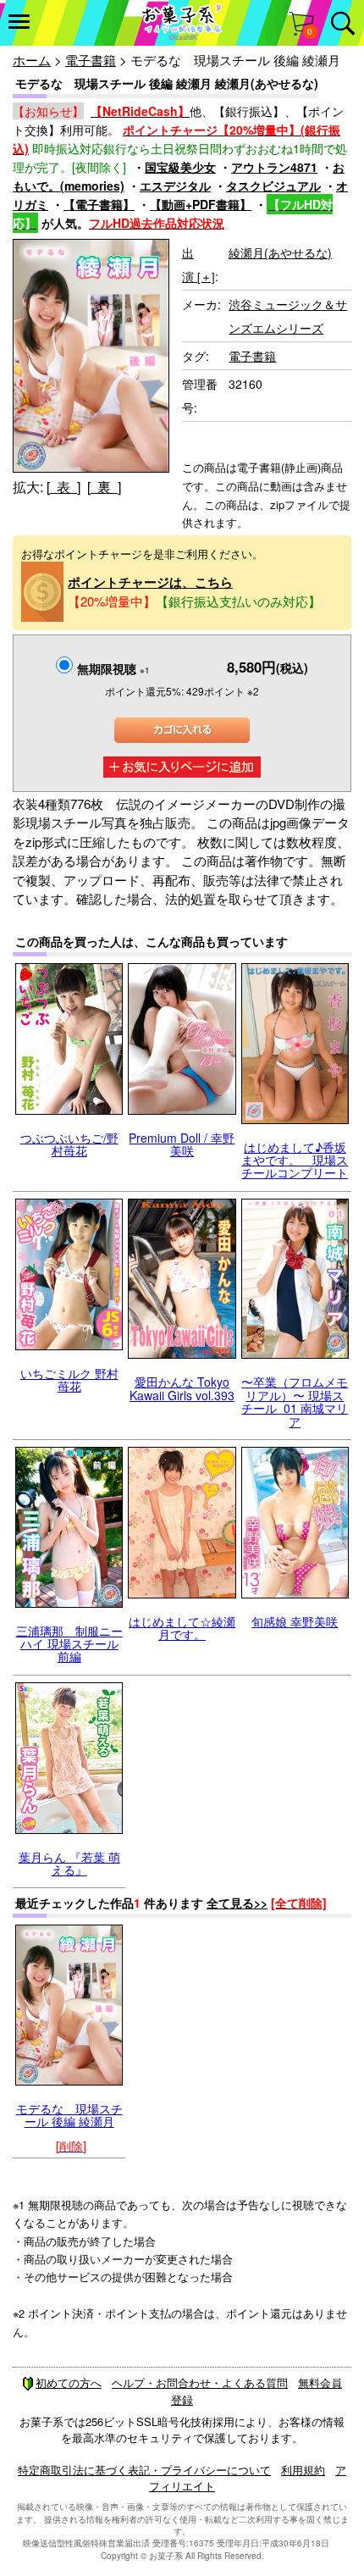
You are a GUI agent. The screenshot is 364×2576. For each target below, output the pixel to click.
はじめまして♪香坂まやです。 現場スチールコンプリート (295, 1160)
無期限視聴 (113, 668)
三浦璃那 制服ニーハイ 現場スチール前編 (69, 1644)
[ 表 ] (63, 487)
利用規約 (303, 2470)
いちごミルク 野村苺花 (69, 1379)
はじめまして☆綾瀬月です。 (182, 1628)
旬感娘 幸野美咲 (295, 1621)
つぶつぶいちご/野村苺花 (69, 1144)
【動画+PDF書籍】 (201, 204)
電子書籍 (91, 60)
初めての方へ (69, 2382)
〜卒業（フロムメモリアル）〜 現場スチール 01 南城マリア (295, 1401)
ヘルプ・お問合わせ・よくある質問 (200, 2382)
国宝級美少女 (180, 167)
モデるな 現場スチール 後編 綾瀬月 (69, 2115)
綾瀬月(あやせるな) (280, 252)
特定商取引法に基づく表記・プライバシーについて (144, 2470)
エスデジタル (175, 186)
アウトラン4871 (274, 167)
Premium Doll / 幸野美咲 (182, 1144)
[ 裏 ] (104, 487)
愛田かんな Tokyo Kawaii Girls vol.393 (182, 1388)
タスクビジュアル (273, 186)
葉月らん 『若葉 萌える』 (69, 1863)
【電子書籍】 (99, 204)
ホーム (32, 60)
